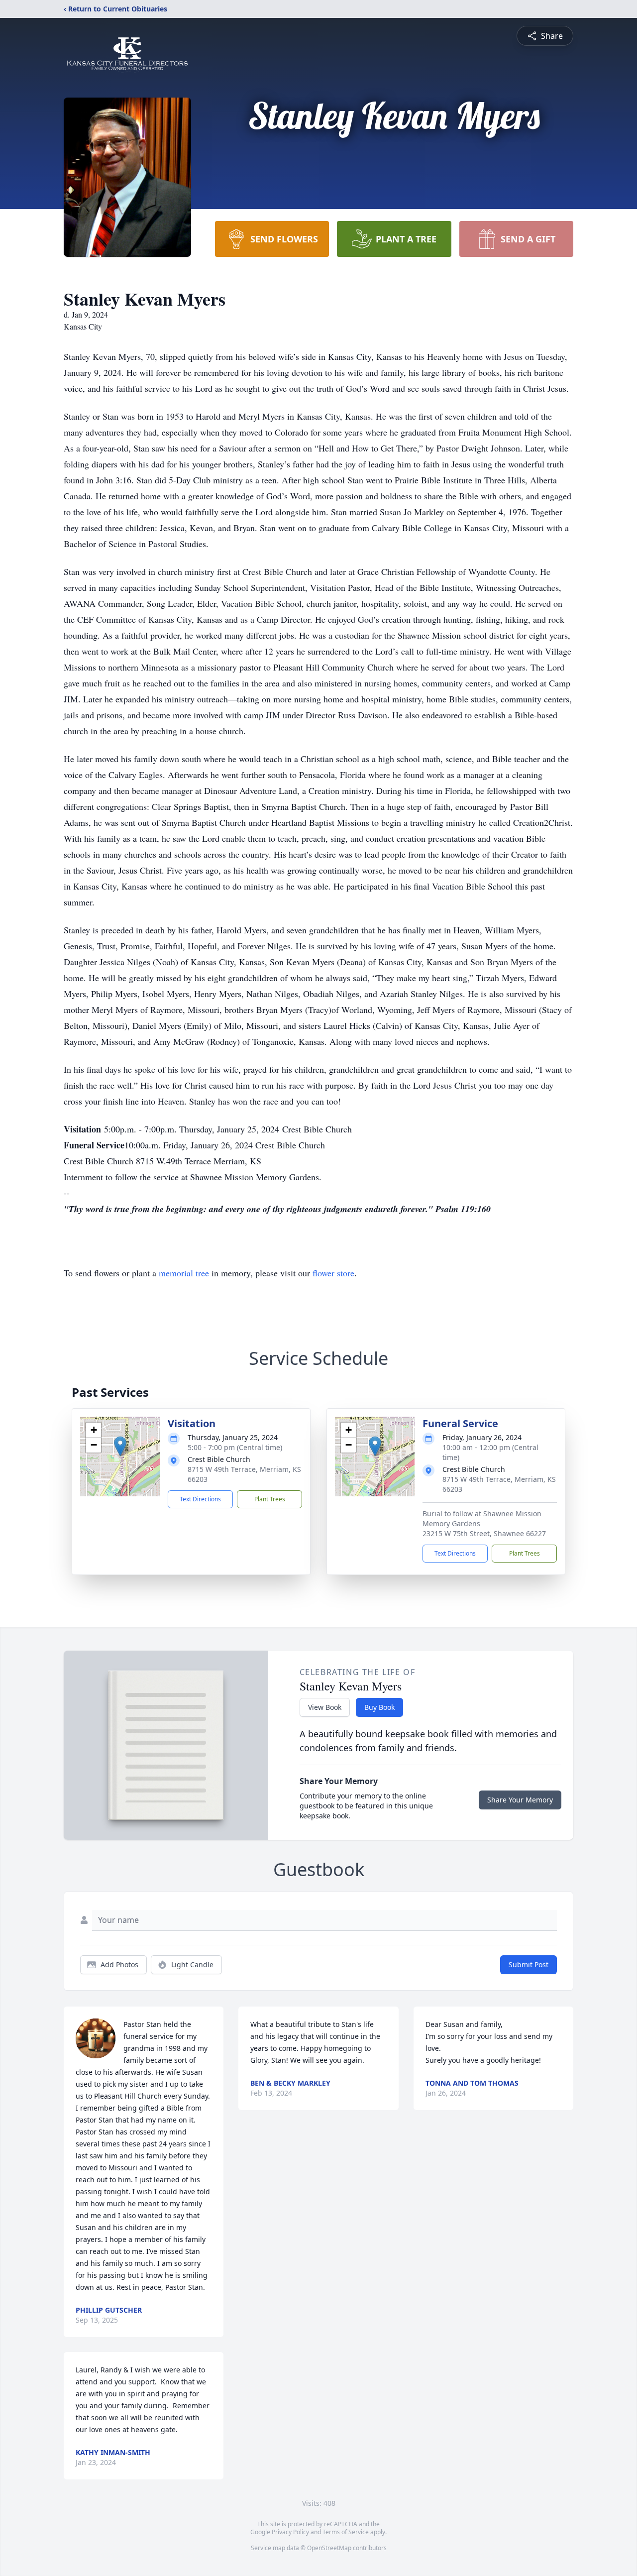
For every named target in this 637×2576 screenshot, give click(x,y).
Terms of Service (346, 2532)
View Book (325, 1707)
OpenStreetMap (329, 2548)
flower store (333, 1273)
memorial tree (184, 1273)
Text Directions (200, 1499)
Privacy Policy (290, 2532)
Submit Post (529, 1964)
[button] (120, 1446)
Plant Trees (270, 1499)
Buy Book (379, 1707)
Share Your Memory (520, 1800)
